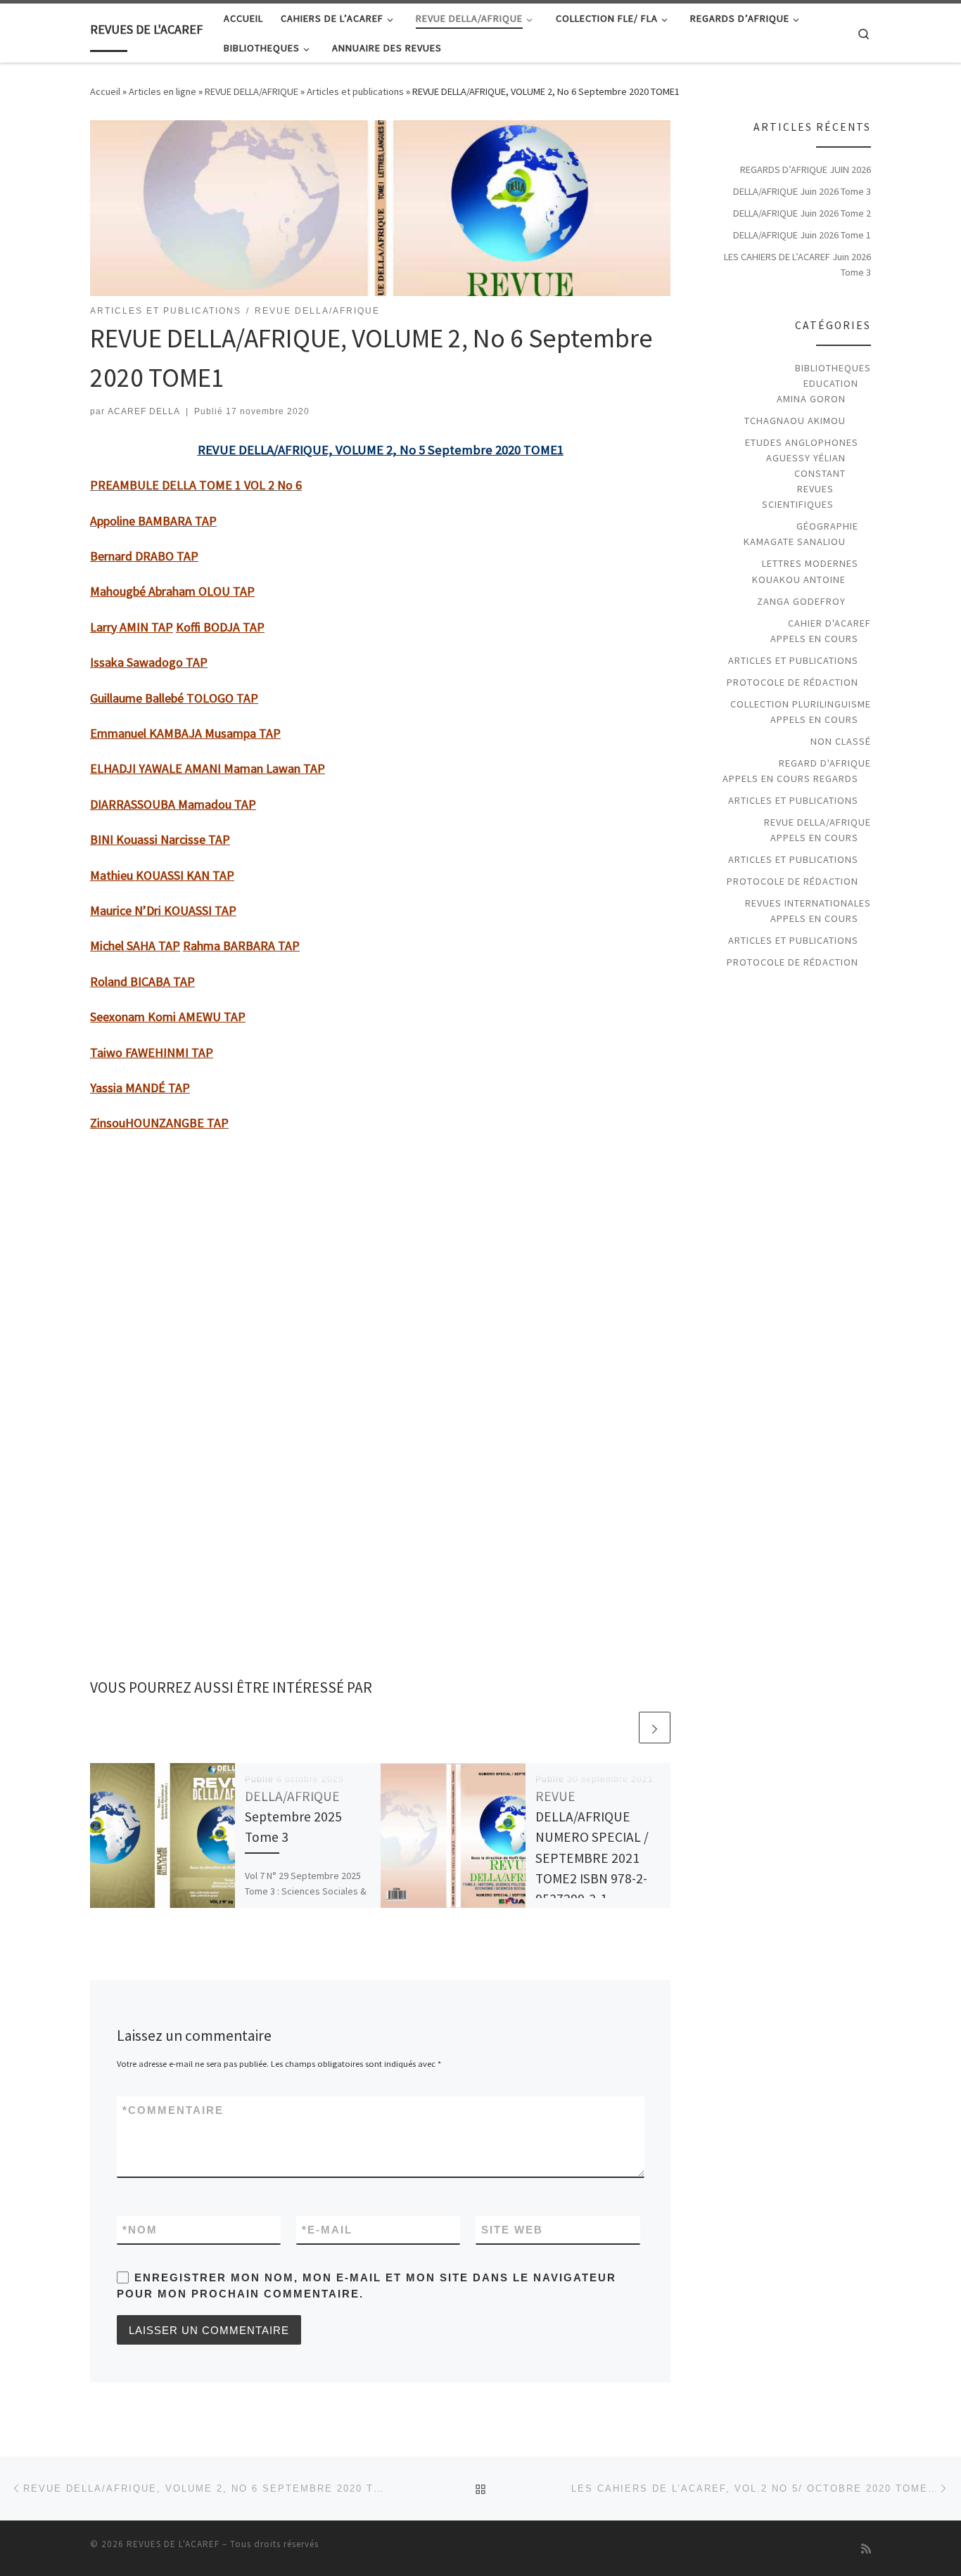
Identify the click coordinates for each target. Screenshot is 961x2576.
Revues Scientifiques (797, 496)
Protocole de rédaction (793, 682)
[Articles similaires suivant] (655, 1728)
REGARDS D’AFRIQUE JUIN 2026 (806, 169)
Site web (512, 2230)
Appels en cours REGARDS (790, 778)
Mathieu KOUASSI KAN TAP (162, 875)
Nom (140, 2230)
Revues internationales (808, 903)
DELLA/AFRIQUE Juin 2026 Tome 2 (802, 213)
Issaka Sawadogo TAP (149, 662)
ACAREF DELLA (144, 411)
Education (831, 383)
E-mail (327, 2230)
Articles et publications (355, 91)
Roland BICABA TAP (142, 981)
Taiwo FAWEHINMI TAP (152, 1052)
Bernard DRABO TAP (144, 556)
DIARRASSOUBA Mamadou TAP (173, 804)
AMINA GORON (811, 399)
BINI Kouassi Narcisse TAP (160, 839)
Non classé (841, 741)
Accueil (105, 91)
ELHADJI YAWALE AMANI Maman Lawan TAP (208, 768)
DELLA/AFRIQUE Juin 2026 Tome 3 (802, 191)
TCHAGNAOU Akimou (795, 421)
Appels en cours (814, 639)
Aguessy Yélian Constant (806, 466)
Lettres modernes (810, 563)
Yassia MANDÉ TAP (140, 1088)
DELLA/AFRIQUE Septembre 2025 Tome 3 (293, 1816)
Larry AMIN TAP (132, 627)
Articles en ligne (163, 91)
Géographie (827, 526)
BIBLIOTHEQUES (833, 368)
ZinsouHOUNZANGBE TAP (159, 1123)
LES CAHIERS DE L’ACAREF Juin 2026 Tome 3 (797, 264)
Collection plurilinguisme (801, 704)
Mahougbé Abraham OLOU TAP (172, 591)
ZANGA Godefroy (801, 601)
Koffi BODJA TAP (220, 627)
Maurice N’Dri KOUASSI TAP (163, 910)
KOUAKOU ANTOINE (799, 579)
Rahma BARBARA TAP (241, 946)
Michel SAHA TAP (135, 946)
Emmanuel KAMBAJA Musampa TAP (185, 733)
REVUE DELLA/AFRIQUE (252, 91)
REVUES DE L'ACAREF (173, 2544)
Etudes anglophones (802, 442)
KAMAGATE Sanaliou (795, 542)
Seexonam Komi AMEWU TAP (168, 1017)
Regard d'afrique (825, 763)
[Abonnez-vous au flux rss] (866, 2549)
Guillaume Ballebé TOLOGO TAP (174, 698)
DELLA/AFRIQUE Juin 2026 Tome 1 (802, 235)
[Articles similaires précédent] (621, 1728)
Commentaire (173, 2110)
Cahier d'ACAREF (829, 623)
